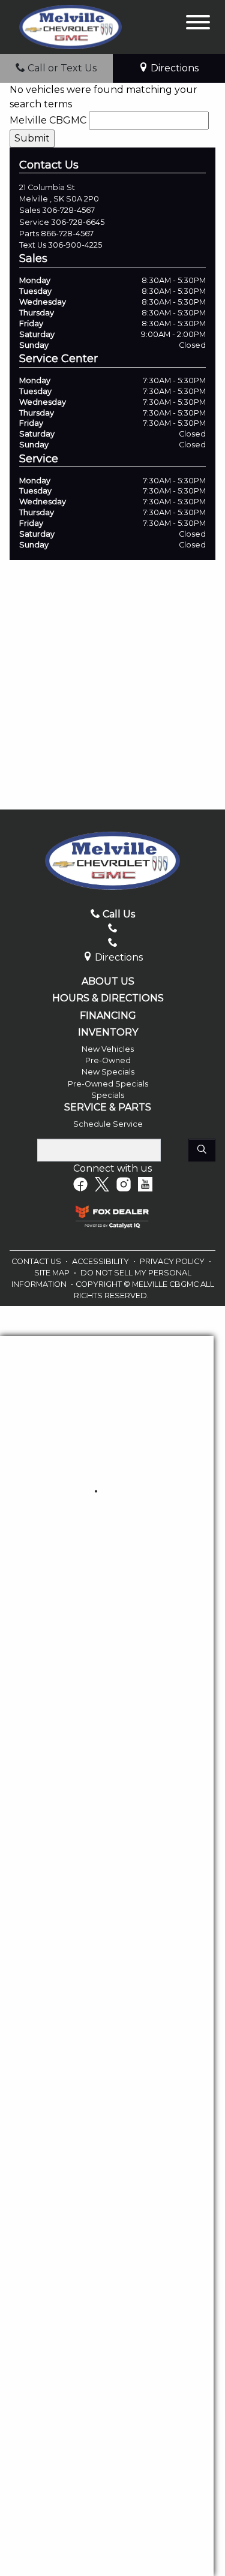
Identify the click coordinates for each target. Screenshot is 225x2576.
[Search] (202, 1150)
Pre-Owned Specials (108, 1084)
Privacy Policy (173, 1261)
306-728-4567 (68, 210)
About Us (108, 982)
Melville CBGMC (48, 120)
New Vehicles (108, 1049)
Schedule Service (108, 1124)
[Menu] (198, 24)
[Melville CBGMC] (70, 26)
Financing (108, 1016)
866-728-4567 (67, 234)
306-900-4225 (75, 245)
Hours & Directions (108, 998)
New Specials (108, 1072)
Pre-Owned (108, 1060)
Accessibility (101, 1261)
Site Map (53, 1273)
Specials (108, 1095)
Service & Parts (108, 1108)
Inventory (108, 1033)
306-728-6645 (78, 222)
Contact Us (37, 1261)
